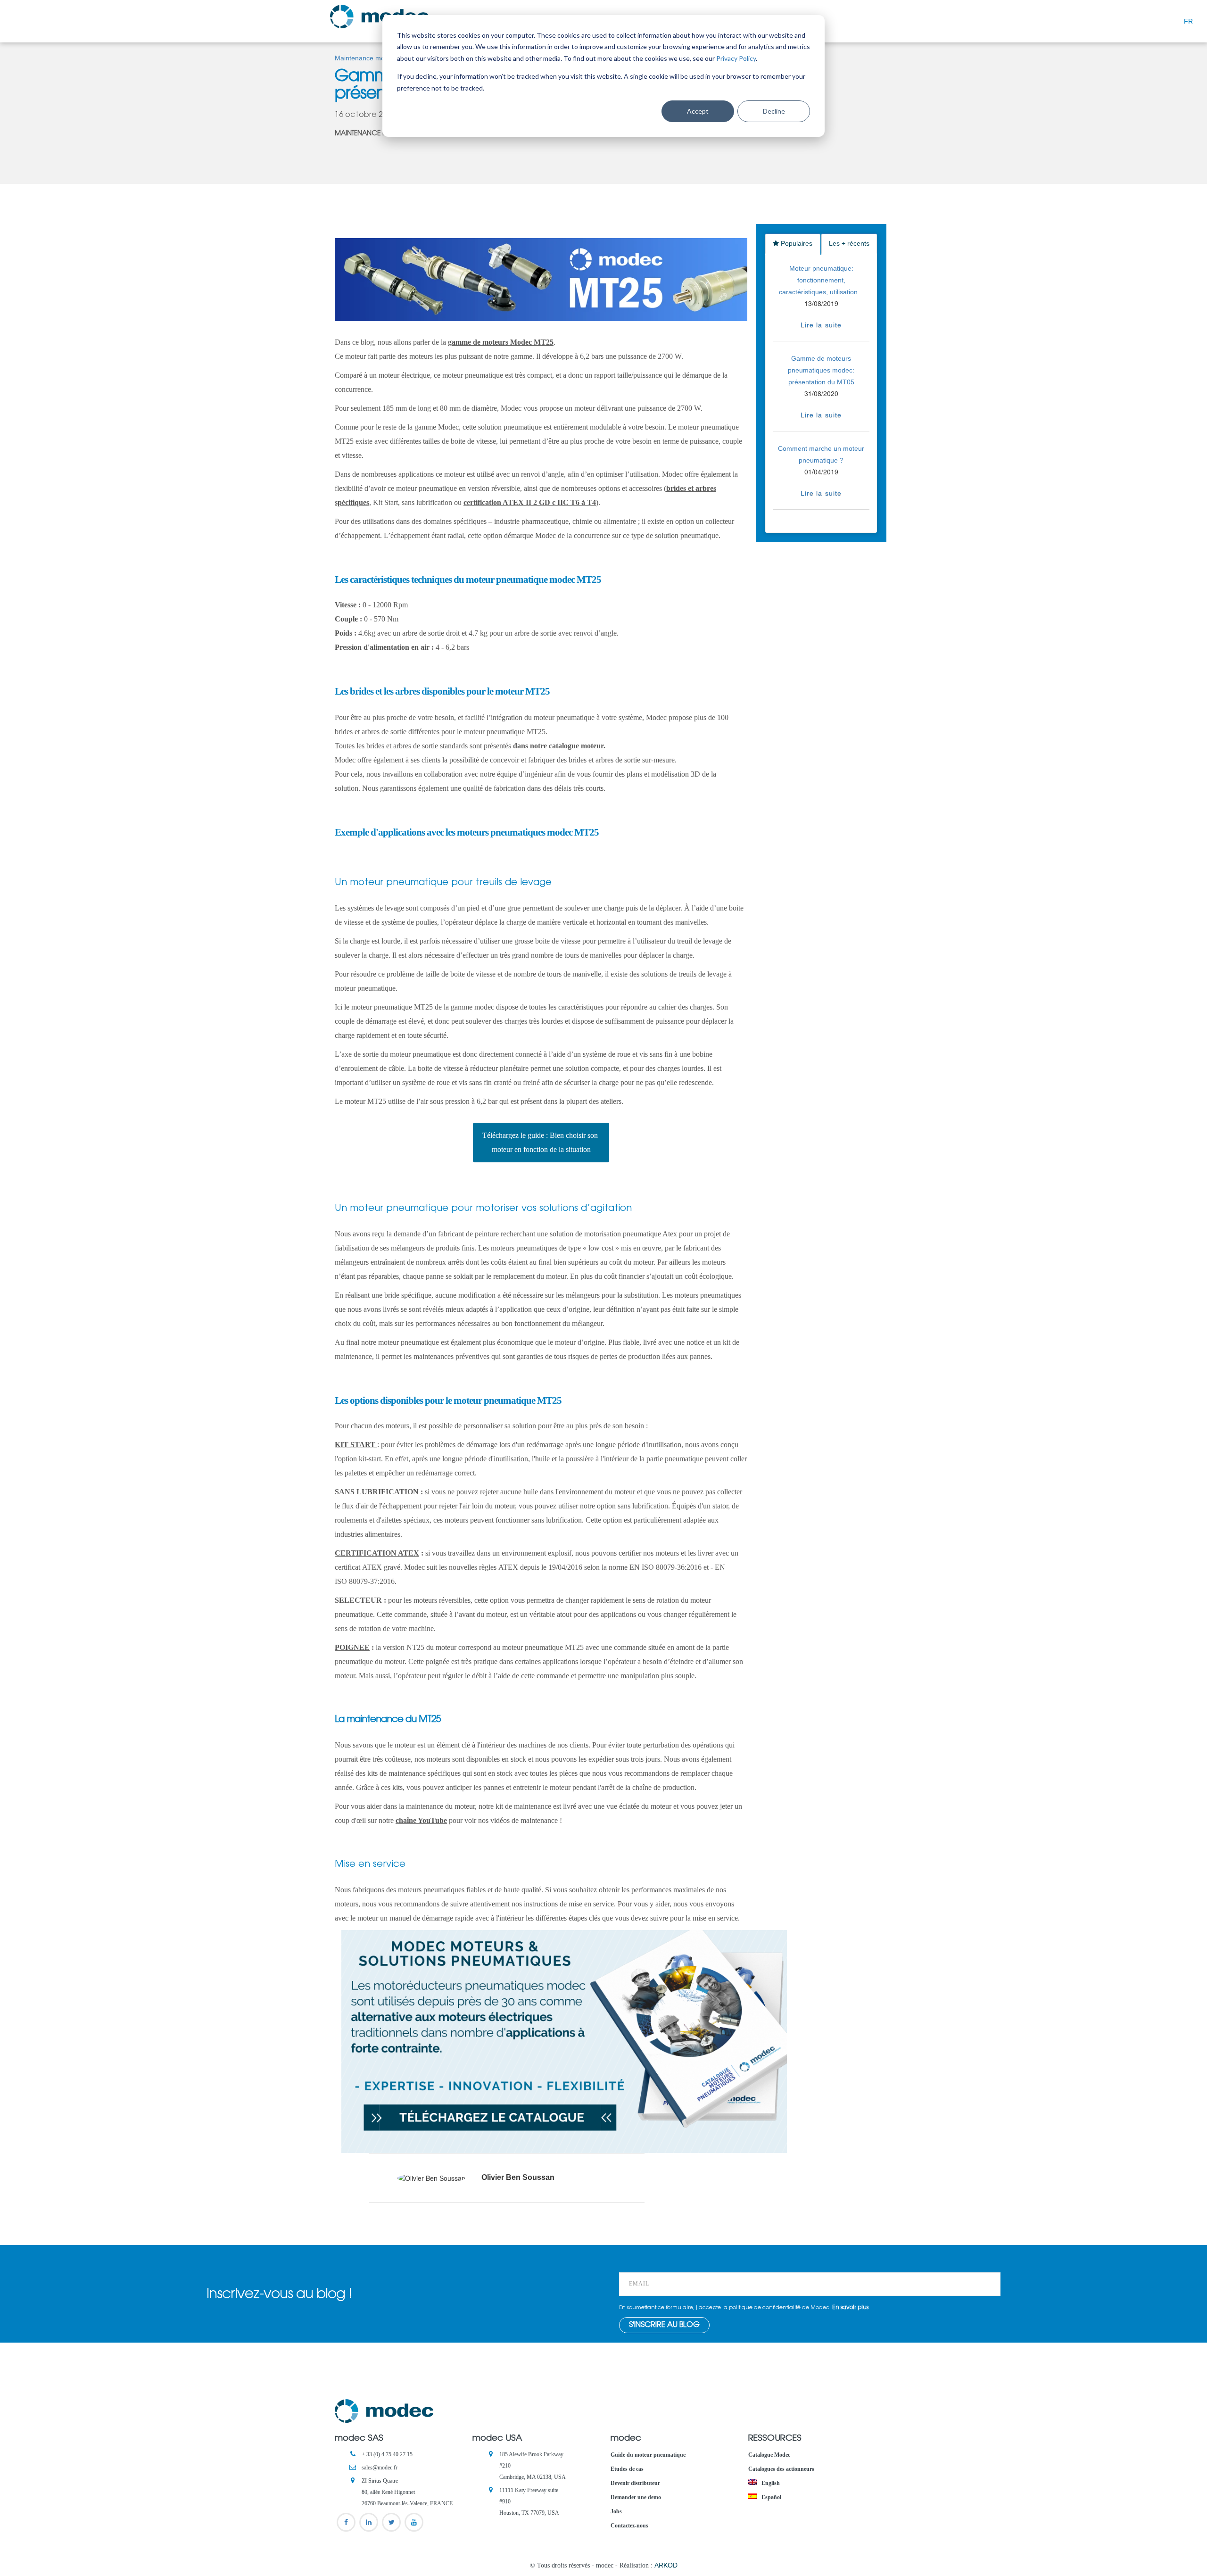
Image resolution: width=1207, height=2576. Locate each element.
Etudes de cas (627, 2469)
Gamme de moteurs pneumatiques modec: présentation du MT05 (821, 370)
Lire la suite (821, 325)
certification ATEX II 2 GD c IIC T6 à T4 (530, 502)
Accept (698, 111)
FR (1188, 21)
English (770, 2483)
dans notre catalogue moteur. (559, 746)
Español (771, 2497)
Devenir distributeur (635, 2483)
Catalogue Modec (769, 2455)
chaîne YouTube (421, 1820)
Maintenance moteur (366, 58)
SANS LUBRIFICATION (377, 1492)
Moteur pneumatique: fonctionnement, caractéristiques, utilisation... (821, 280)
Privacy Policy (736, 58)
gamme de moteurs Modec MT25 (501, 342)
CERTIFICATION (377, 1553)
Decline (774, 111)
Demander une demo (636, 2497)
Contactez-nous (629, 2526)
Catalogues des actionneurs (781, 2469)
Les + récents (849, 243)
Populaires (796, 243)
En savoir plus (850, 2308)
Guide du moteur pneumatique (648, 2455)
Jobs (616, 2511)
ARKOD (666, 2565)
